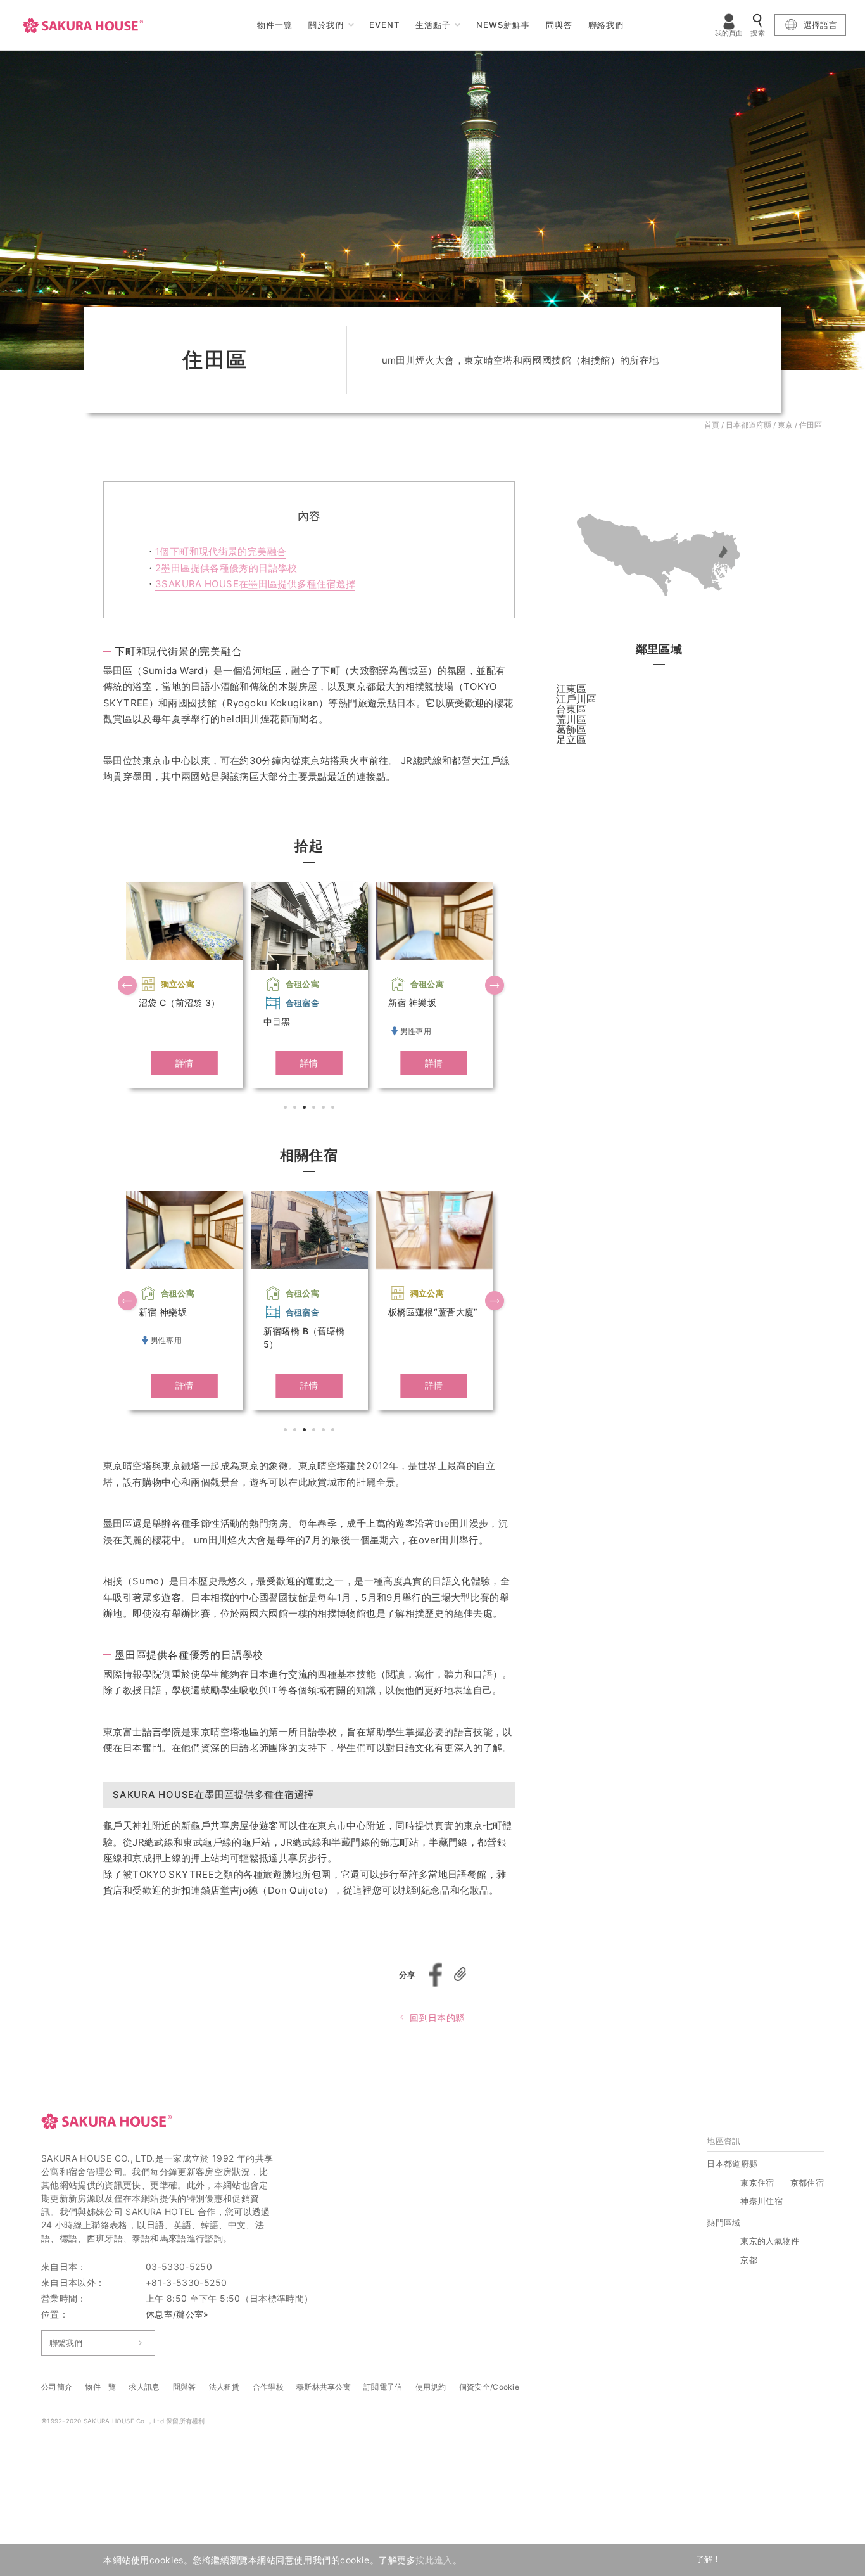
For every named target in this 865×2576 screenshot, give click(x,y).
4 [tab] (315, 1109)
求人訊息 (144, 2387)
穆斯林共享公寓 (324, 2387)
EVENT (384, 25)
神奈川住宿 (761, 2201)
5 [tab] (325, 1109)
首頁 (712, 425)
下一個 (496, 986)
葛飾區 (571, 729)
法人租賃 (224, 2387)
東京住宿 (757, 2183)
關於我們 (326, 25)
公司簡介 (57, 2387)
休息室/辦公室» (177, 2314)
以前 (129, 986)
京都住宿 (807, 2183)
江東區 (571, 689)
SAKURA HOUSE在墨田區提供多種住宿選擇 (255, 584)
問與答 (559, 25)
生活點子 (433, 25)
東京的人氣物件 (770, 2241)
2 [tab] (296, 1109)
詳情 (185, 1063)
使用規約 (431, 2387)
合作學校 (268, 2387)
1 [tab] (287, 1109)
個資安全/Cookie (489, 2387)
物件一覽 (275, 25)
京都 (749, 2260)
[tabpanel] (185, 985)
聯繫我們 (66, 2343)
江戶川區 (576, 699)
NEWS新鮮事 (503, 25)
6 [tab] (334, 1109)
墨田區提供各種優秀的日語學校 (226, 568)
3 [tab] (306, 1109)
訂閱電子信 (383, 2387)
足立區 (571, 739)
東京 (785, 425)
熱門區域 (723, 2222)
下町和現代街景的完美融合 (221, 552)
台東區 (571, 709)
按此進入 (434, 2560)
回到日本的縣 (437, 2018)
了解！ (708, 2559)
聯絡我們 (606, 25)
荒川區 (571, 719)
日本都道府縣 (748, 425)
